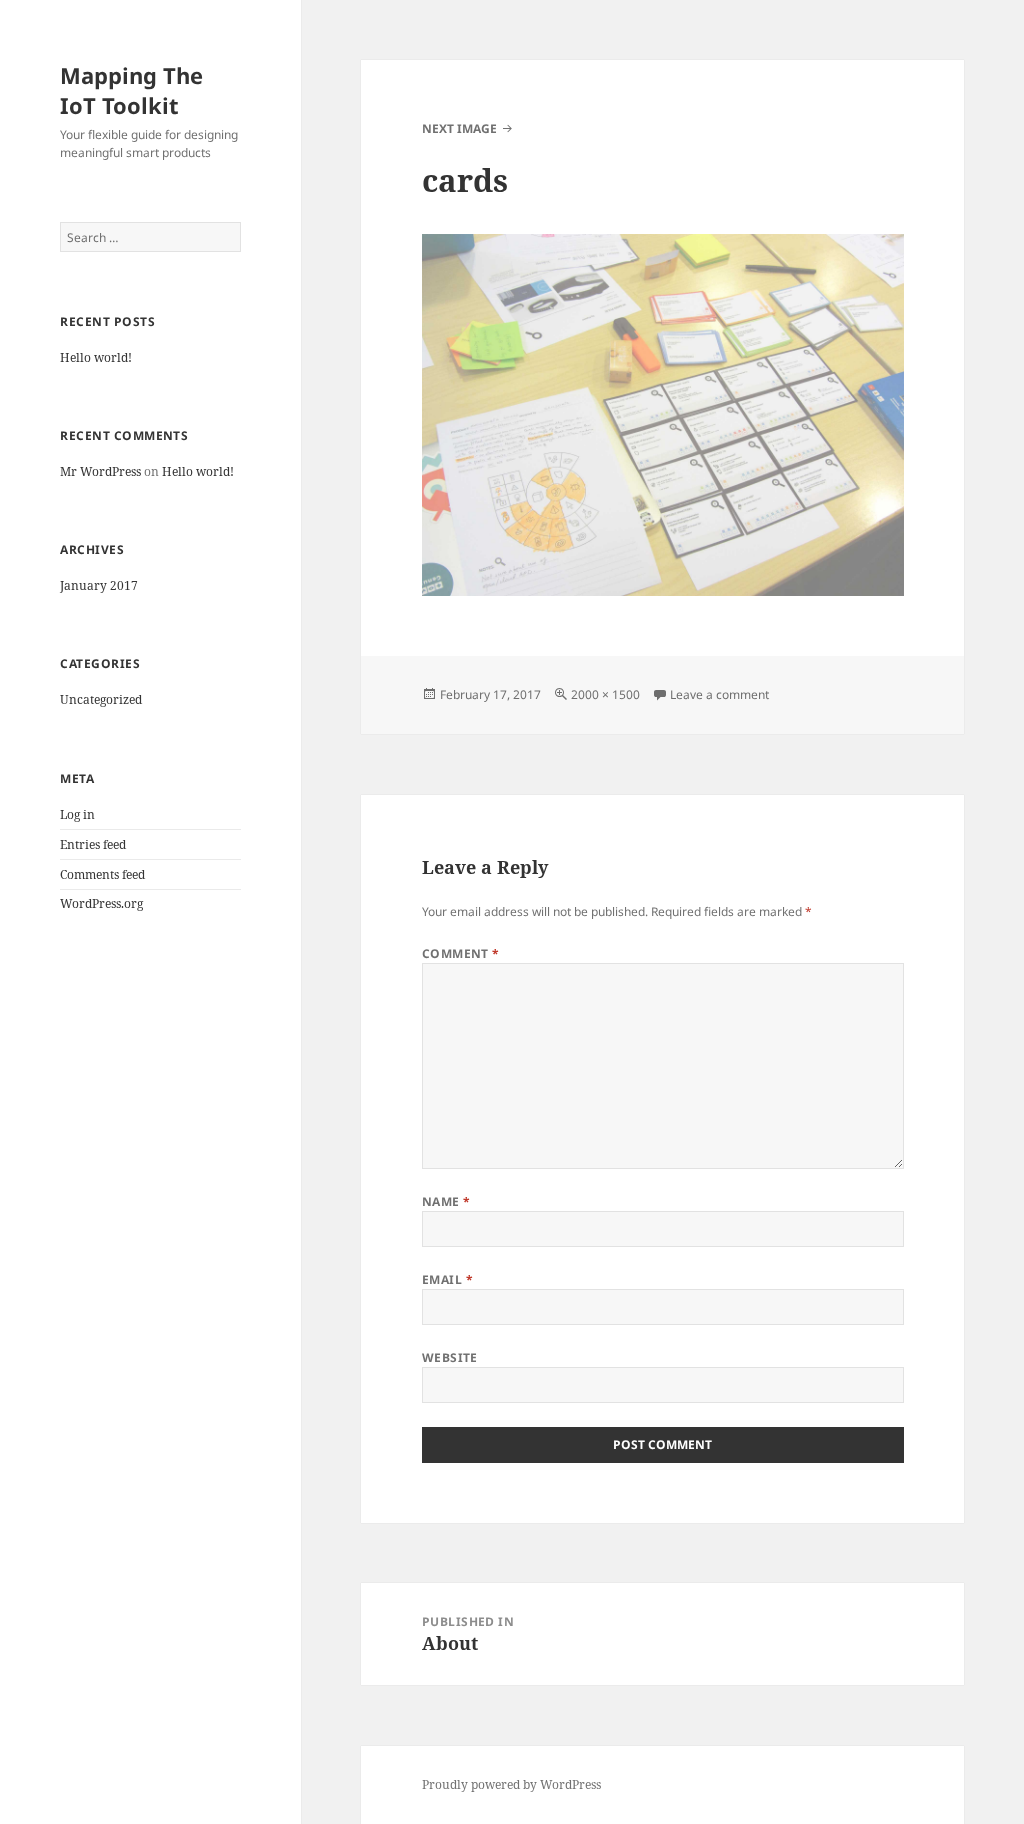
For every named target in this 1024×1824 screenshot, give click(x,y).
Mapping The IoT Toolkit (131, 90)
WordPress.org (101, 903)
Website (450, 1357)
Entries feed (93, 844)
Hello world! (96, 357)
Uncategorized (101, 699)
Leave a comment (719, 694)
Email (447, 1279)
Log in (77, 814)
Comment (461, 953)
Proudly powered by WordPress (511, 1784)
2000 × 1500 (605, 694)
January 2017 (99, 585)
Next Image (459, 128)
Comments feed (102, 874)
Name (446, 1201)
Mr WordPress (100, 471)
